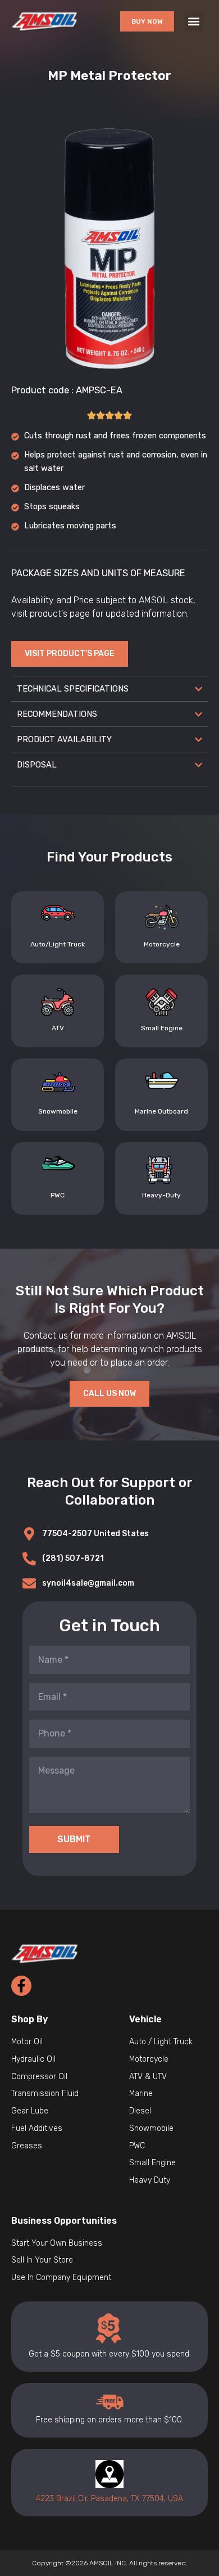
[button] (194, 22)
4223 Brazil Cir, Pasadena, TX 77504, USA (109, 2499)
